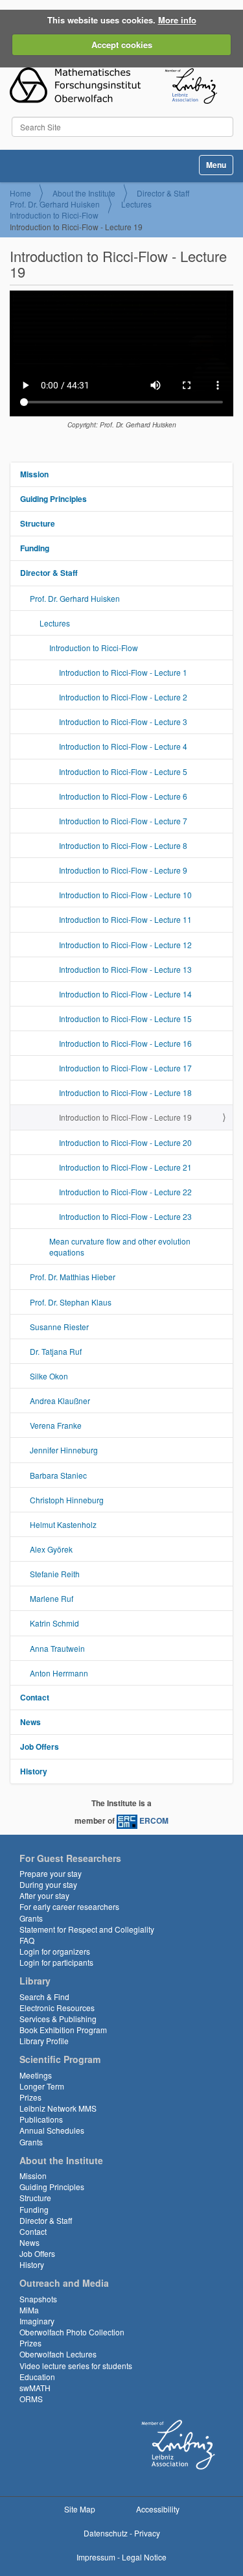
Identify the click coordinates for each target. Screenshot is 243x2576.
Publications (41, 2119)
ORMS (31, 2399)
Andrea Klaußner (60, 1401)
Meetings (36, 2075)
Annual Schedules (52, 2130)
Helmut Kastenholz (63, 1524)
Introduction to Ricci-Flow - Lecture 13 (125, 969)
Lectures (136, 204)
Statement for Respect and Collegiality (87, 1929)
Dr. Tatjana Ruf (56, 1351)
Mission (34, 474)
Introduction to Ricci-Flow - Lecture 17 (125, 1068)
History (34, 1771)
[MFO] (113, 86)
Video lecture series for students (76, 2366)
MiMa (29, 2310)
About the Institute (84, 193)
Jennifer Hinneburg (64, 1450)
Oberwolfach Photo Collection (72, 2332)
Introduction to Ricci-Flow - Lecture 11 (125, 919)
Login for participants (56, 1962)
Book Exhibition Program (63, 2030)
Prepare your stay (51, 1873)
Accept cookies (122, 44)
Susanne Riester (59, 1327)
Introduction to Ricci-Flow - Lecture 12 (125, 945)
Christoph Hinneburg (67, 1500)
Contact (35, 1697)
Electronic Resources (57, 2008)
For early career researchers (69, 1906)
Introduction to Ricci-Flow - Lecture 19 (125, 1117)
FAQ (27, 1940)
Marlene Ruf (52, 1598)
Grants (31, 1918)
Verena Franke (56, 1425)
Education (37, 2377)
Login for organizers (55, 1951)
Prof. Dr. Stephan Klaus (71, 1302)
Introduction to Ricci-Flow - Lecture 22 (125, 1192)
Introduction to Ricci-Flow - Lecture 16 (125, 1043)
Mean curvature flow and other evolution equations (120, 1246)
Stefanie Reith (55, 1574)
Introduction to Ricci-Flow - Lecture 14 (125, 994)
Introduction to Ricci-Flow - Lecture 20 (125, 1142)
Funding (35, 548)
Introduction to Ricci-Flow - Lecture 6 (123, 796)
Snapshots (38, 2299)
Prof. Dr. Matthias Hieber (73, 1277)
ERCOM (154, 1820)
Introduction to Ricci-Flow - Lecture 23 (125, 1216)
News (30, 1722)
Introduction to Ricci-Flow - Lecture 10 (125, 895)
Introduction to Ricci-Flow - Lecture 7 (123, 821)
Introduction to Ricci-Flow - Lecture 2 (123, 697)
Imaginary (37, 2321)
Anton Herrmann (59, 1673)
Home (20, 193)
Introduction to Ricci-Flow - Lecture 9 (123, 870)
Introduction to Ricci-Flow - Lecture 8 (123, 845)
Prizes (30, 2097)
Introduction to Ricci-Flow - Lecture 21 (125, 1167)
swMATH (35, 2388)
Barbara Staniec (58, 1475)
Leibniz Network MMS (58, 2108)
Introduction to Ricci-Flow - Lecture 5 (123, 771)
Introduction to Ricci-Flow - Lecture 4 (123, 746)
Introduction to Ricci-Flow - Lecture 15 (125, 1019)
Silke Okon (49, 1376)
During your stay (48, 1884)
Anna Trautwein (57, 1648)
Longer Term (42, 2086)
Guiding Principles (53, 499)
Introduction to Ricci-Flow (54, 215)
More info (177, 20)
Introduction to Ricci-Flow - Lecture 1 (123, 672)
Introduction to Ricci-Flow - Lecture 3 (123, 722)
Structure (38, 523)
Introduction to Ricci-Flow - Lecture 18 (125, 1092)
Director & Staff (163, 193)
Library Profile (44, 2041)
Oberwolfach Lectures (58, 2354)
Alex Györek (51, 1549)
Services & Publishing (58, 2019)
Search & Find (44, 1997)
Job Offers (40, 1747)
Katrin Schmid (54, 1623)
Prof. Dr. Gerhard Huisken (55, 204)
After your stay (44, 1895)
